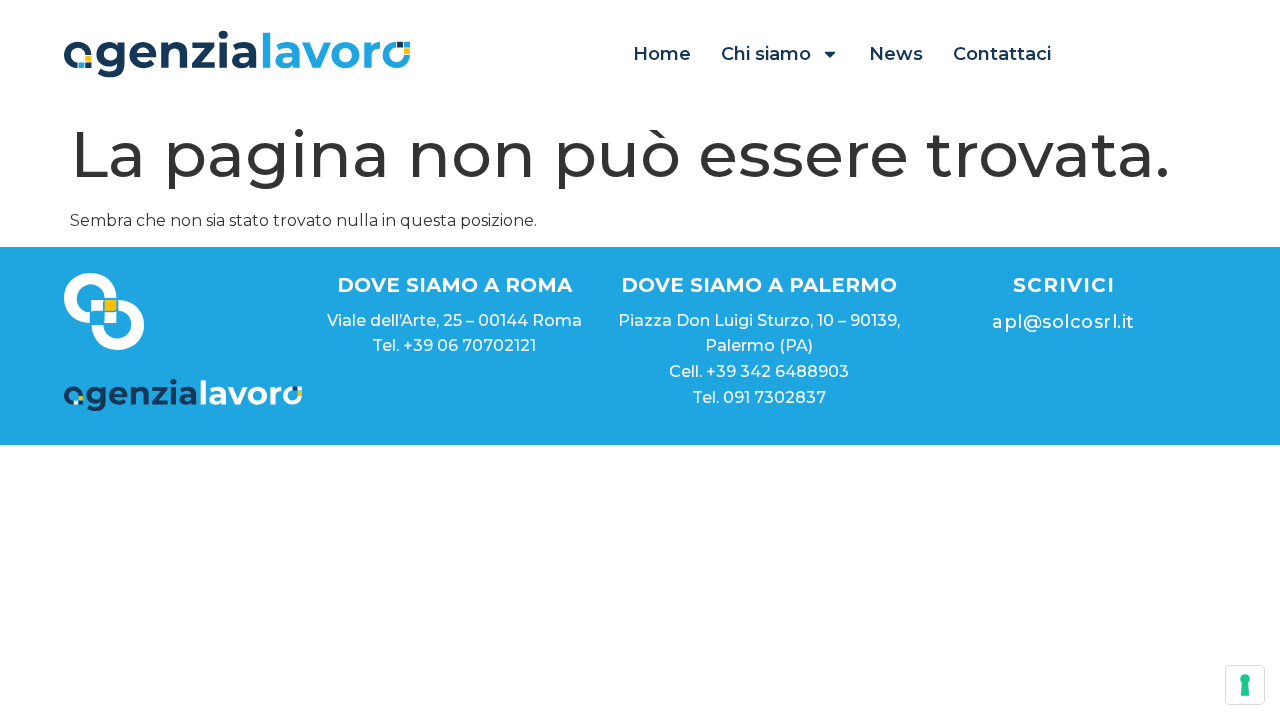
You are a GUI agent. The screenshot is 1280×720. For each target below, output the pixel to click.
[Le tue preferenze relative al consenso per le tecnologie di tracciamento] (1245, 685)
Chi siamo (766, 54)
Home (662, 54)
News (896, 54)
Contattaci (1002, 54)
